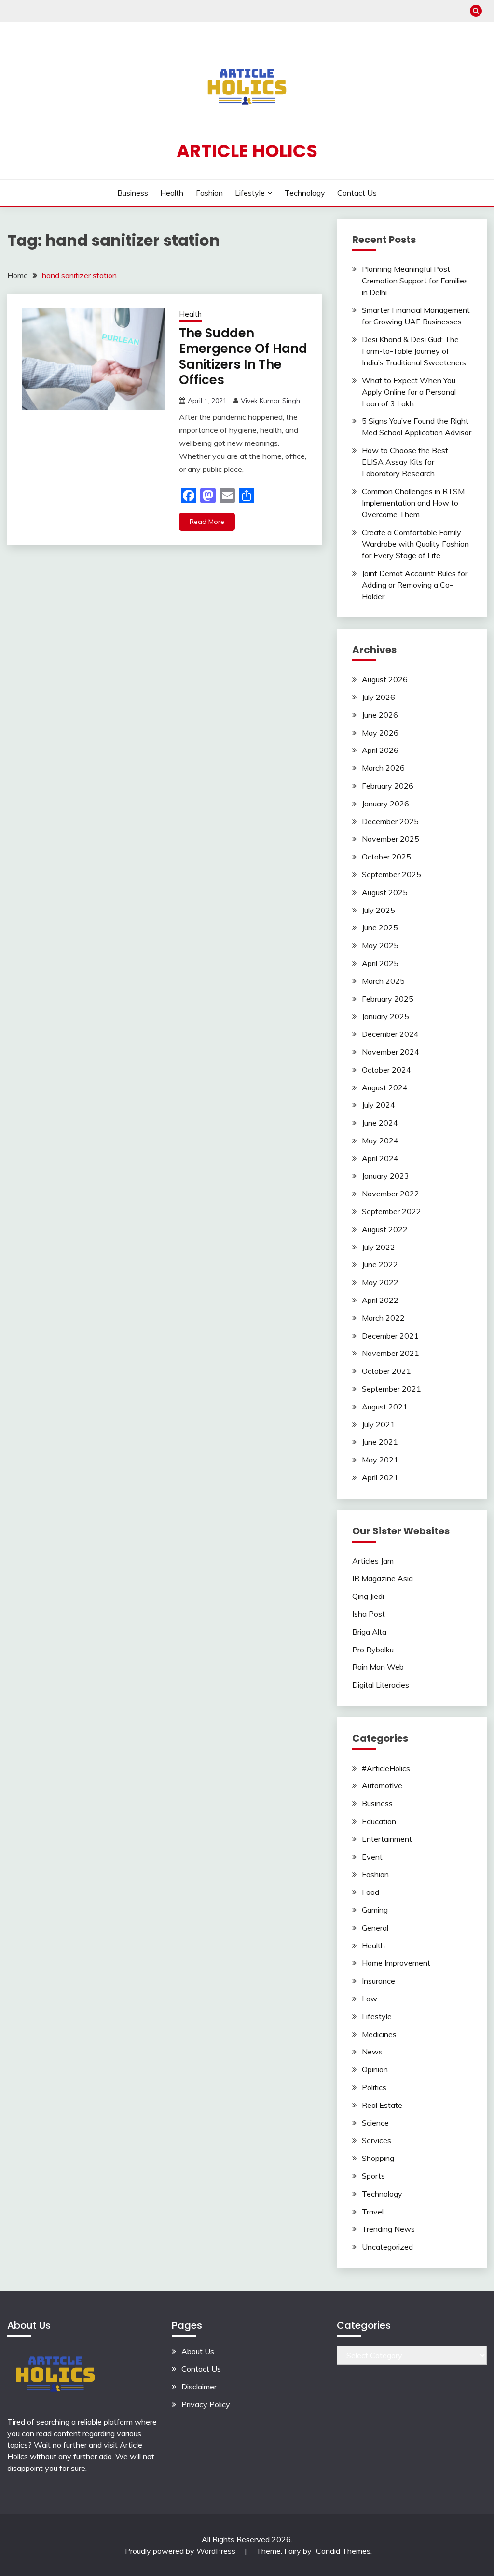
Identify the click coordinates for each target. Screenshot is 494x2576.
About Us (198, 2351)
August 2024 (385, 1087)
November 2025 (391, 839)
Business (133, 193)
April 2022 (380, 1300)
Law (370, 1999)
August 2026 (385, 679)
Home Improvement (396, 1963)
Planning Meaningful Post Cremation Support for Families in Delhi (415, 281)
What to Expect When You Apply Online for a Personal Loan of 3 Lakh (409, 392)
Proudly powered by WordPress (181, 2551)
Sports (373, 2176)
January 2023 (385, 1176)
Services (377, 2140)
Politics (374, 2087)
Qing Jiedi (368, 1596)
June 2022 (380, 1264)
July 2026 (378, 697)
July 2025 (378, 910)
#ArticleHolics (386, 1768)
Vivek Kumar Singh (270, 401)
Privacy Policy (206, 2404)
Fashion (209, 193)
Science (375, 2123)
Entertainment (387, 1839)
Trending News (388, 2229)
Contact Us (357, 193)
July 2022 (378, 1247)
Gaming (375, 1910)
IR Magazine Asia (383, 1578)
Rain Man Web (378, 1667)
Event (372, 1857)
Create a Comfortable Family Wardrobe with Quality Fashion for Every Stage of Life (415, 544)
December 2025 (390, 821)
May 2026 (380, 733)
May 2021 (380, 1460)
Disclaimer (199, 2387)
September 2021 (391, 1389)
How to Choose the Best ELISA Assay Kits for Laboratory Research (405, 462)
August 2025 (385, 892)
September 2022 (391, 1211)
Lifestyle (250, 193)
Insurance (378, 1981)
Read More (207, 522)
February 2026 (388, 786)
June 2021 (380, 1442)
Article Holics (247, 151)
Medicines (379, 2034)
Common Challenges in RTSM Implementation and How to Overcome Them (413, 503)
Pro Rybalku (373, 1650)
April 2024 (380, 1158)
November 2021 (391, 1353)
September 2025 (391, 874)
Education (379, 1821)
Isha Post (369, 1614)
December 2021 (390, 1336)
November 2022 (391, 1194)
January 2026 (385, 804)
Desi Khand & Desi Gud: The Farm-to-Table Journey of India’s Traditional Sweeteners (414, 351)
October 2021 (386, 1371)
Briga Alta (369, 1632)
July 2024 (378, 1105)
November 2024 (391, 1052)
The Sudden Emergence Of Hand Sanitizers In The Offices (243, 357)
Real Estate (382, 2105)
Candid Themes (343, 2551)
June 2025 (380, 927)
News (372, 2052)
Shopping (378, 2158)
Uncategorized (387, 2247)
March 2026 (383, 768)
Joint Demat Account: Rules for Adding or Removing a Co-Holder (415, 585)
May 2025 (380, 945)
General (375, 1928)
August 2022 (385, 1229)
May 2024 (380, 1140)
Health (172, 193)
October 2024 (386, 1070)
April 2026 (380, 750)
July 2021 (378, 1424)
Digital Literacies (381, 1685)
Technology (305, 193)
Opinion (375, 2069)
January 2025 (385, 1016)
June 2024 (380, 1123)
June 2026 (380, 715)
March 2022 (383, 1318)
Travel (373, 2212)
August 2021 (385, 1407)
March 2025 (383, 981)
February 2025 (388, 999)
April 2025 (380, 963)
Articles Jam (373, 1561)
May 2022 (380, 1282)
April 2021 (380, 1477)
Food (370, 1892)
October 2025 (386, 857)
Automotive (382, 1785)
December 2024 (390, 1034)
